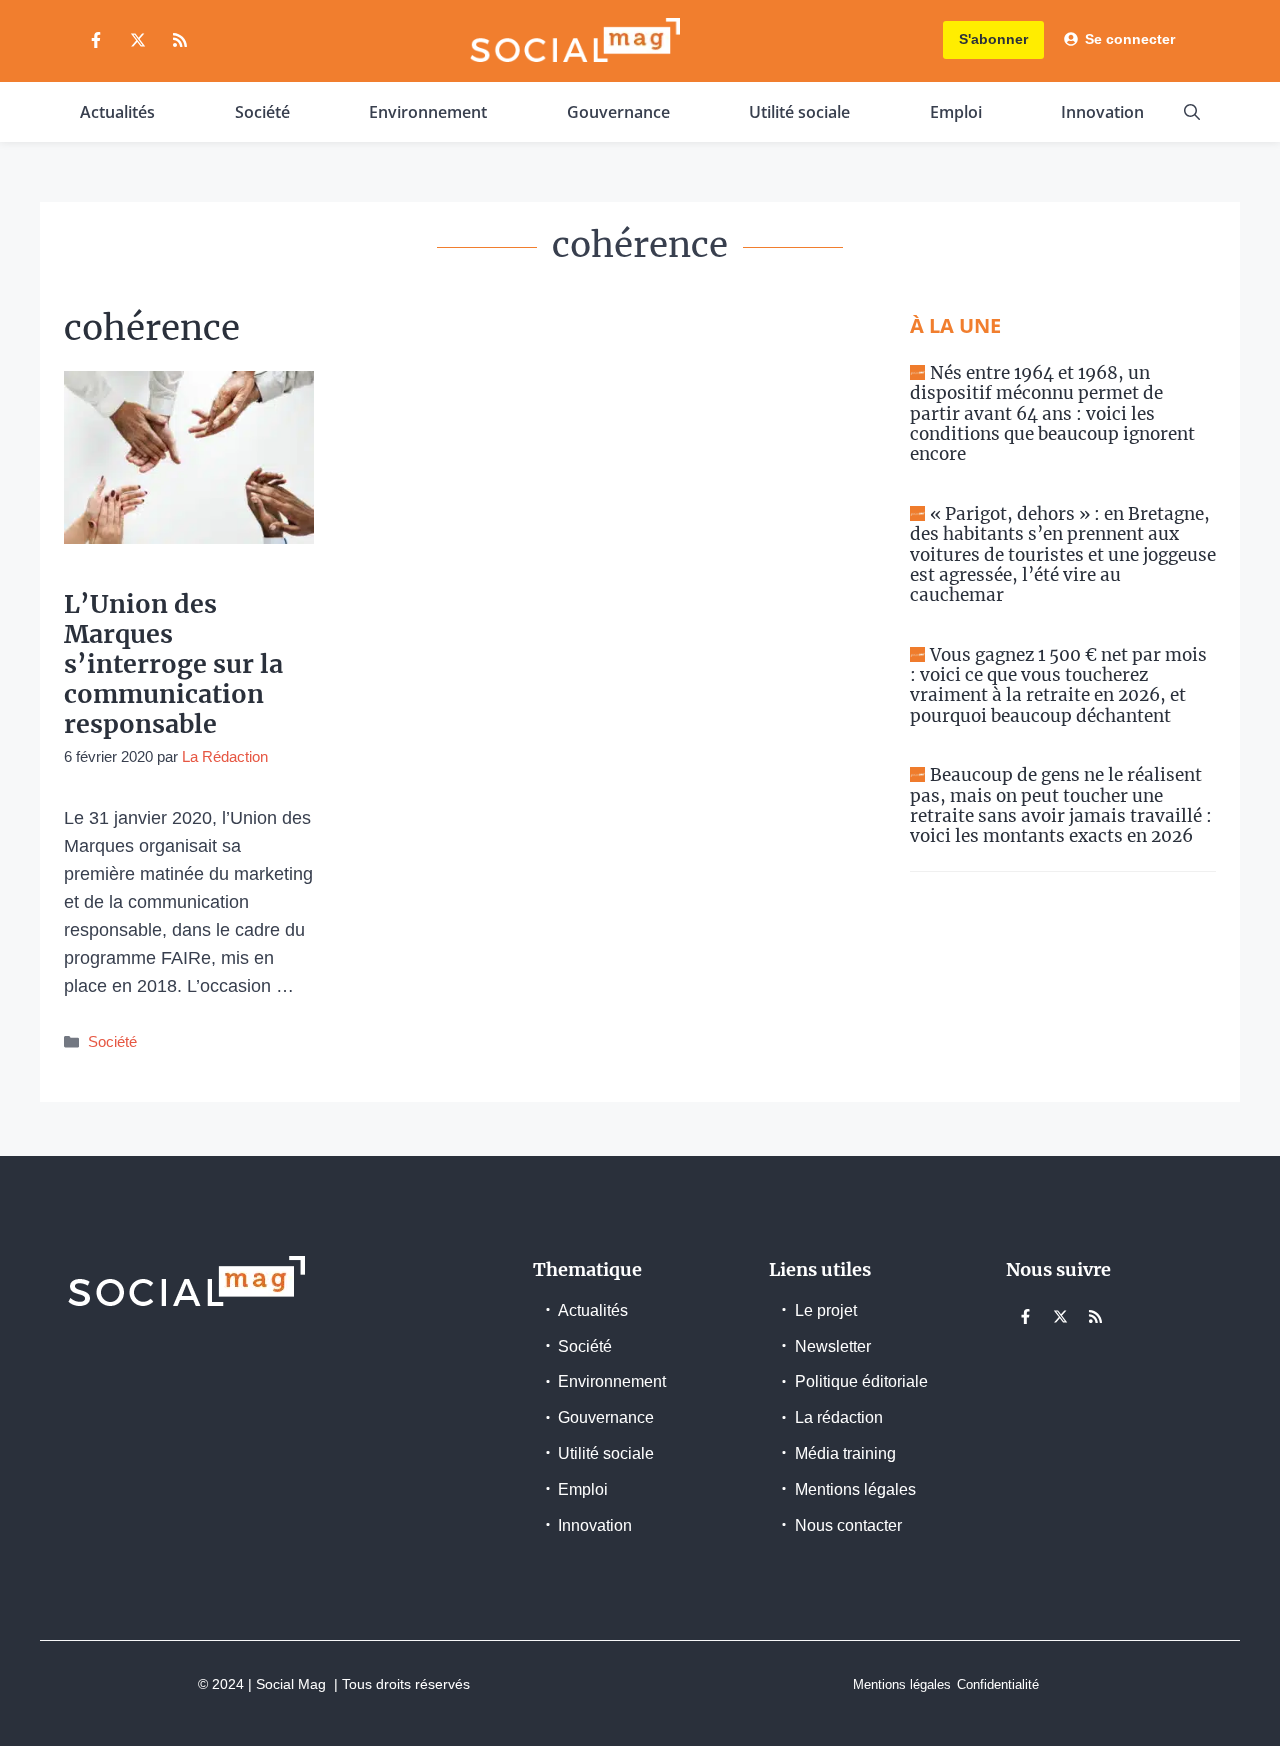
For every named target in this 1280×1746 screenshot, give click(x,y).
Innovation (1102, 112)
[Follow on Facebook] (96, 40)
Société (262, 112)
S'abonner (993, 39)
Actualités (117, 112)
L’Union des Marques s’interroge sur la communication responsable (173, 664)
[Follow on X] (138, 40)
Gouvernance (618, 112)
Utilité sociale (799, 112)
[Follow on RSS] (180, 40)
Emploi (956, 112)
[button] (1192, 112)
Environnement (428, 112)
